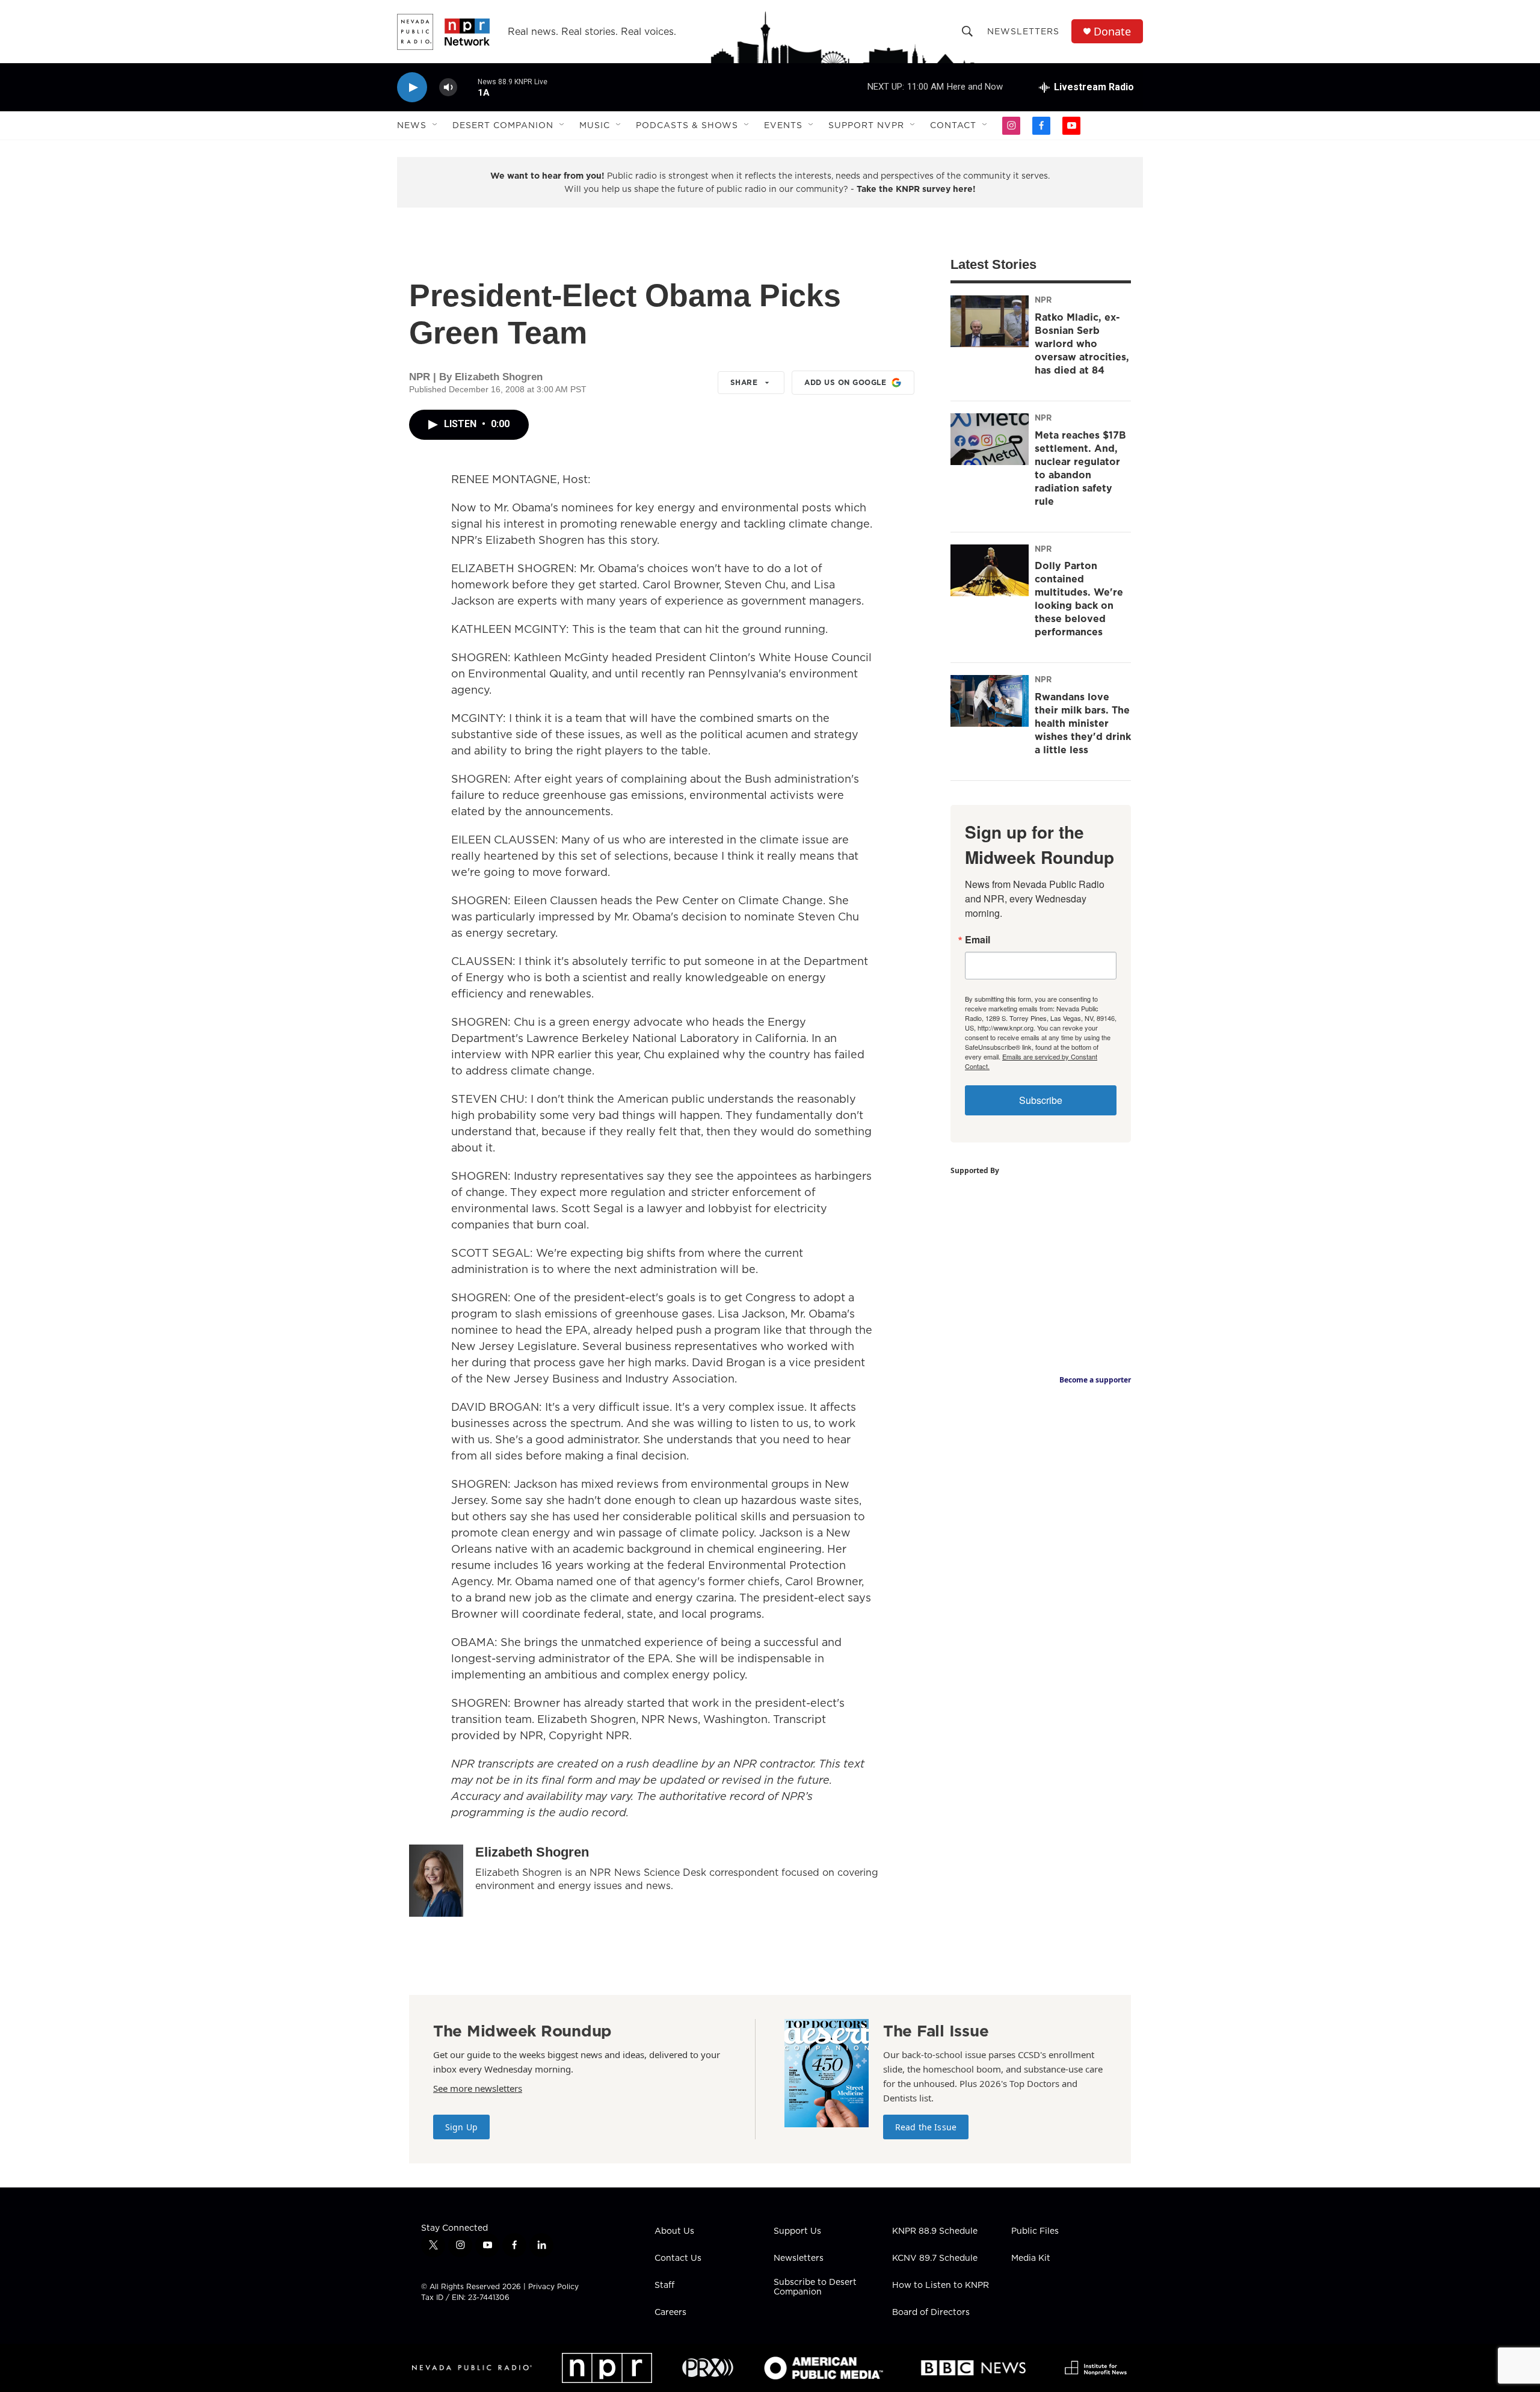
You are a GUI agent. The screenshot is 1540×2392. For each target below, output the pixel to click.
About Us (674, 2231)
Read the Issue (926, 2127)
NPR (1043, 300)
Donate (1112, 32)
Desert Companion (503, 125)
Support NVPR (866, 125)
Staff (664, 2286)
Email (978, 940)
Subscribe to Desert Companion (815, 2287)
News (412, 125)
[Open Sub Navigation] (436, 125)
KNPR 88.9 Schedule (935, 2231)
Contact (953, 125)
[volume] (448, 88)
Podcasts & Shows (687, 125)
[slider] (467, 87)
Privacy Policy (553, 2286)
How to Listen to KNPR (941, 2286)
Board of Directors (931, 2313)
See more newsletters (478, 2088)
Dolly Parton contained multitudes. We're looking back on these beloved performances (1079, 599)
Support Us (797, 2231)
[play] (412, 88)
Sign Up (461, 2127)
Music (595, 125)
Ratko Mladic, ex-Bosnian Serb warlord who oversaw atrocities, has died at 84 (1082, 344)
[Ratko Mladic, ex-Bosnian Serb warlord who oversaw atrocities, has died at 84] (990, 321)
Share (744, 382)
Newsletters (1023, 31)
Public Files (1035, 2231)
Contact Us (678, 2258)
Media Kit (1031, 2258)
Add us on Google (845, 382)
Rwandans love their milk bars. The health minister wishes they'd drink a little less (1083, 723)
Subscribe (1041, 1100)
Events (783, 125)
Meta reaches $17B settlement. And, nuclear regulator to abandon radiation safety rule (1080, 468)
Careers (670, 2313)
